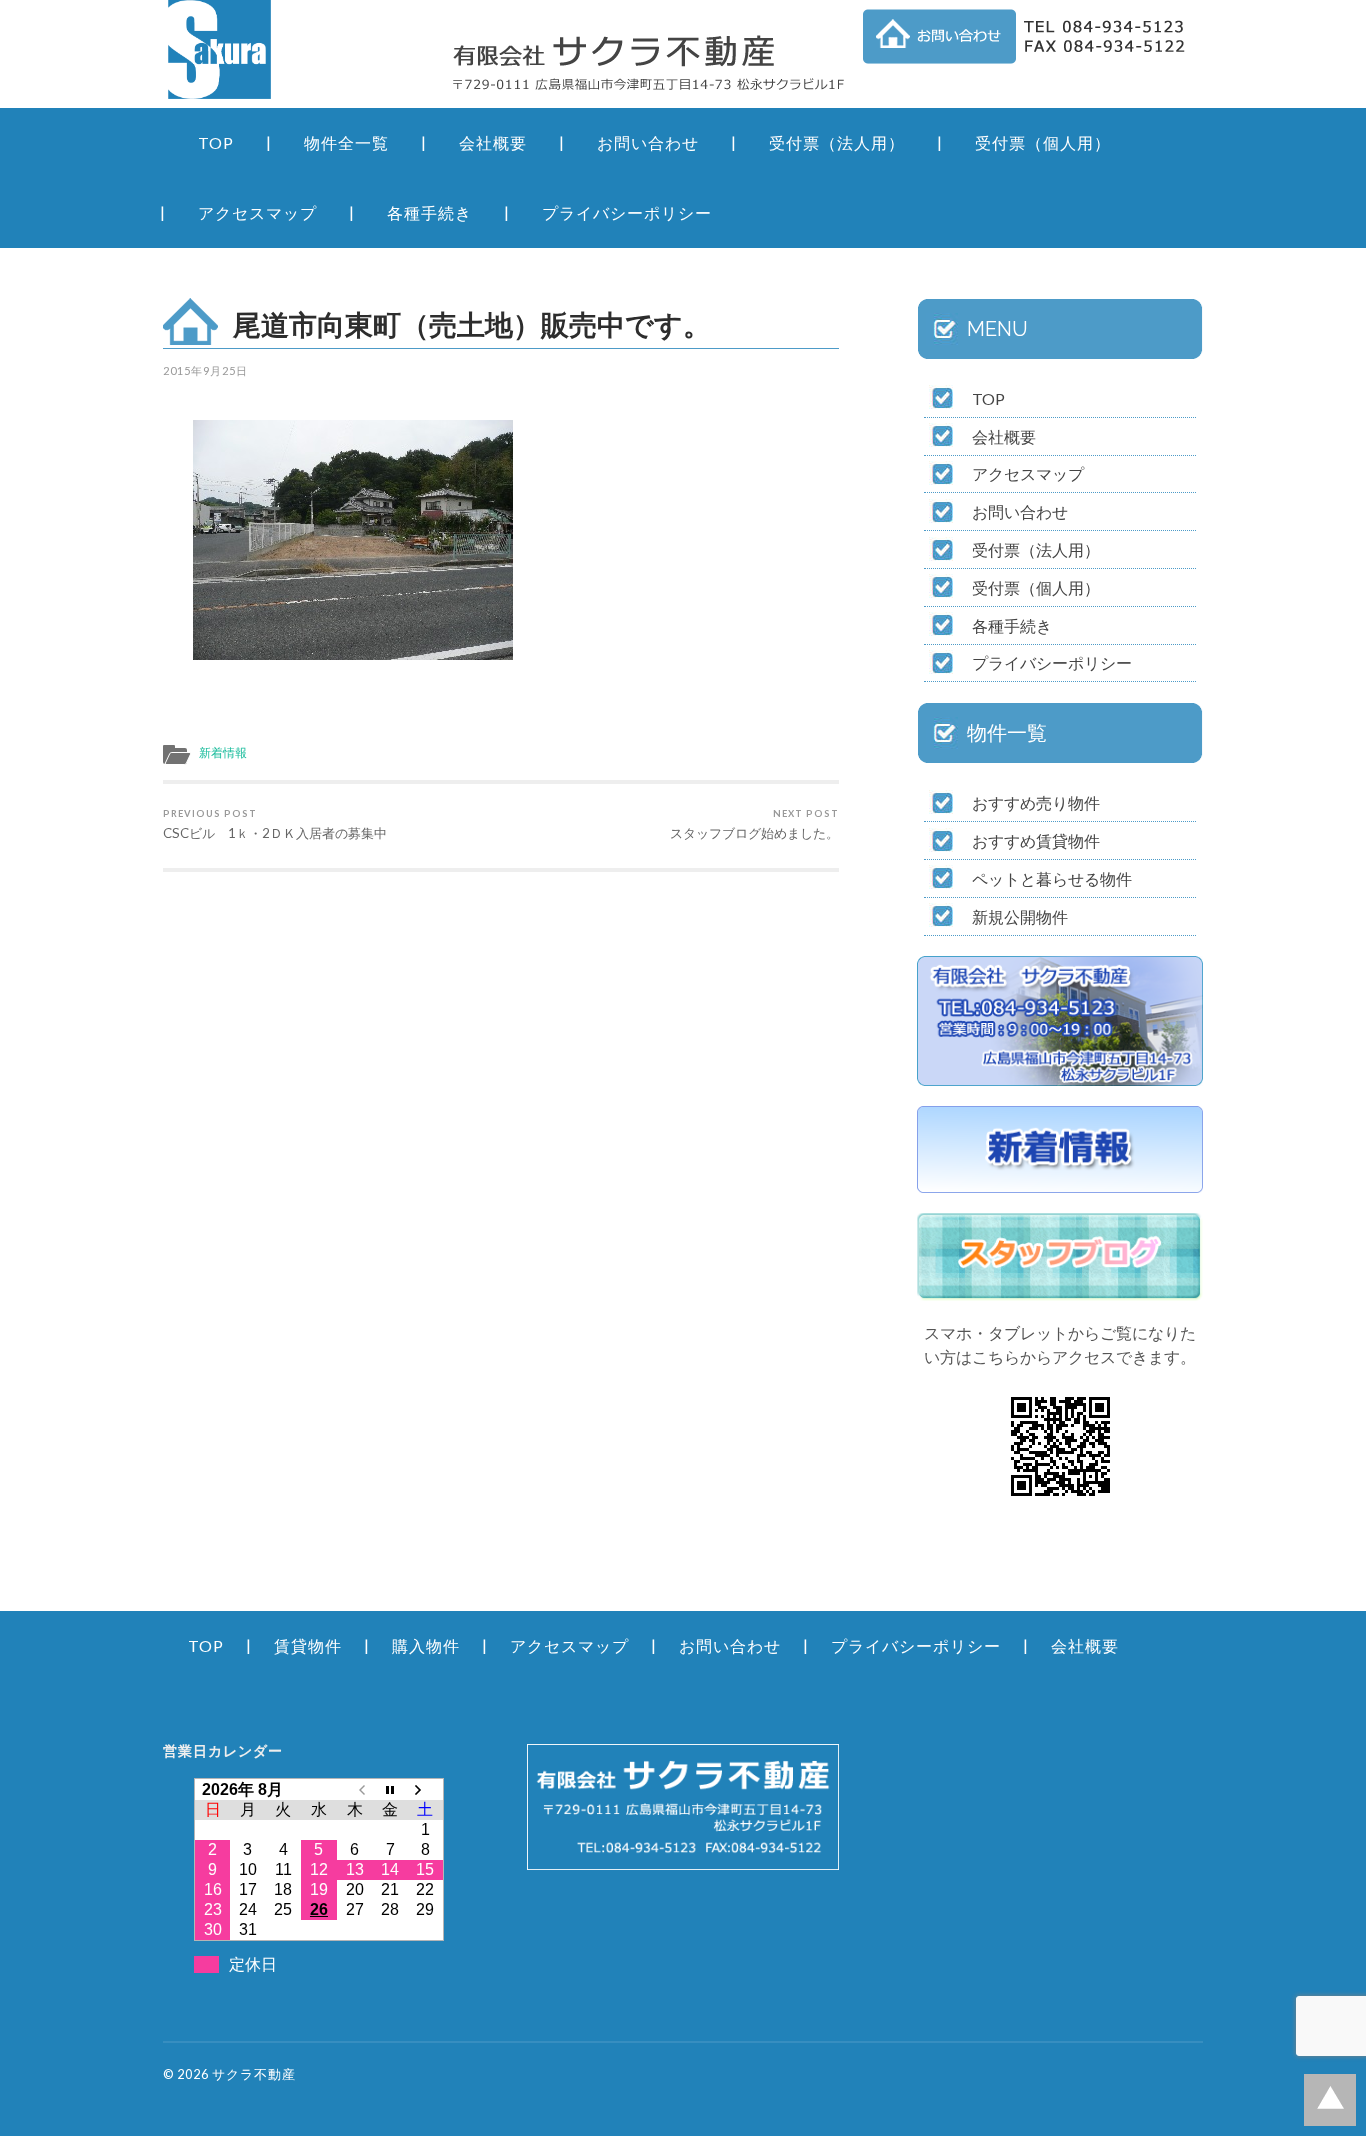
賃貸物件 (308, 1645)
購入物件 (426, 1645)
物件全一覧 (346, 142)
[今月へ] (390, 1789)
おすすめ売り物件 (1036, 802)
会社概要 (493, 142)
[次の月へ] (426, 1789)
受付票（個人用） (1043, 142)
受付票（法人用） (837, 142)
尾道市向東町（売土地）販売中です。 (472, 324)
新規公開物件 (1020, 916)
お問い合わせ (648, 142)
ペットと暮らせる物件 (1052, 878)
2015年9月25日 (205, 370)
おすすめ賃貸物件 (1036, 840)
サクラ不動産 (254, 2074)
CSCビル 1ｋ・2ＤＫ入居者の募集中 (275, 824)
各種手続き (429, 212)
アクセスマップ (257, 212)
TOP (216, 142)
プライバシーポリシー (627, 212)
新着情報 (223, 752)
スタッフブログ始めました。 (754, 824)
